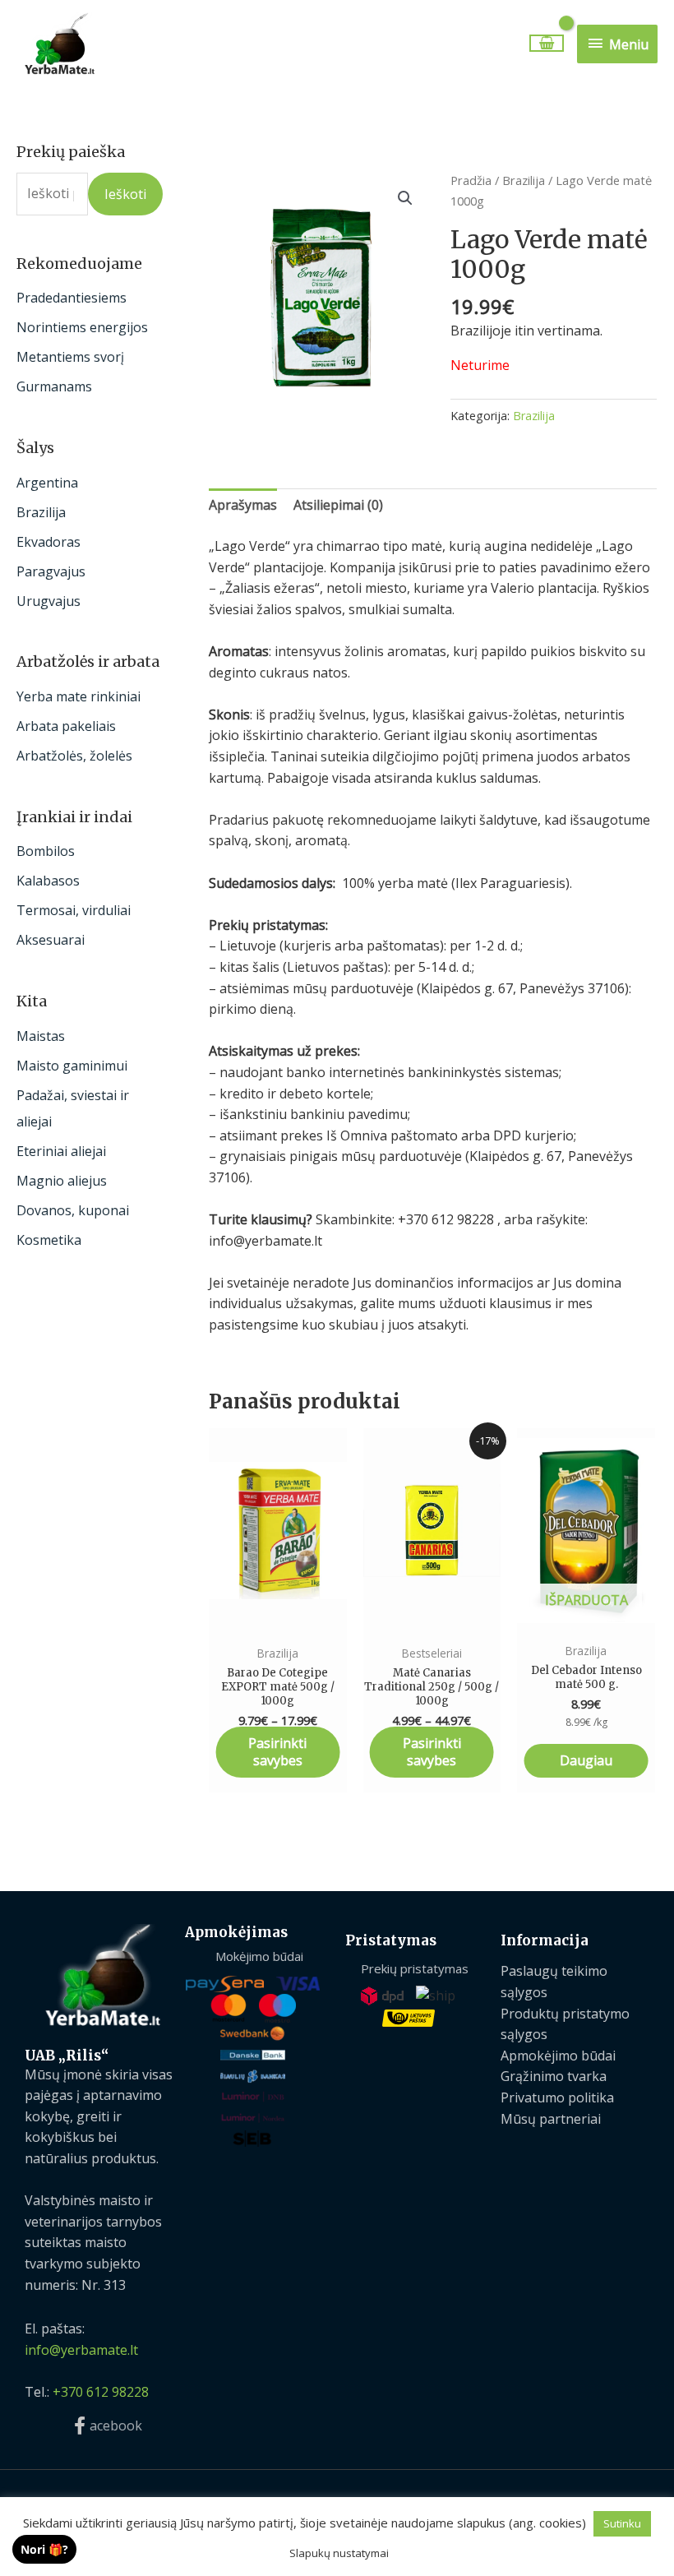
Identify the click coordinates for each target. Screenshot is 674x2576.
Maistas (41, 1036)
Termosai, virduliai (74, 910)
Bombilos (46, 851)
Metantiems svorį (70, 357)
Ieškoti (125, 194)
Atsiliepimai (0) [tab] (338, 505)
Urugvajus (48, 601)
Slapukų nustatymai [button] (339, 2553)
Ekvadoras (48, 542)
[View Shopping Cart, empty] (546, 43)
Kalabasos (48, 881)
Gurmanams (54, 386)
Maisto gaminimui (72, 1066)
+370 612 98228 (101, 2392)
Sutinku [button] (622, 2523)
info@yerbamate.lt (81, 2350)
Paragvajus (51, 571)
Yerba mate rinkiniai (78, 696)
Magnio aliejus (62, 1181)
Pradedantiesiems (72, 298)
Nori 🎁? (44, 2549)
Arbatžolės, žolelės (74, 756)
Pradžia (471, 180)
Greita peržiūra (278, 1617)
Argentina (47, 483)
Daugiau (586, 1760)
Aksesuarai (51, 940)
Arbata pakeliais (66, 726)
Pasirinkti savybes (277, 1752)
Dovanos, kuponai (73, 1210)
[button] (405, 198)
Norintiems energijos (82, 327)
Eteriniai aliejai (61, 1151)
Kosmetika (49, 1240)
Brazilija (41, 512)
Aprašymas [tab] (243, 505)
